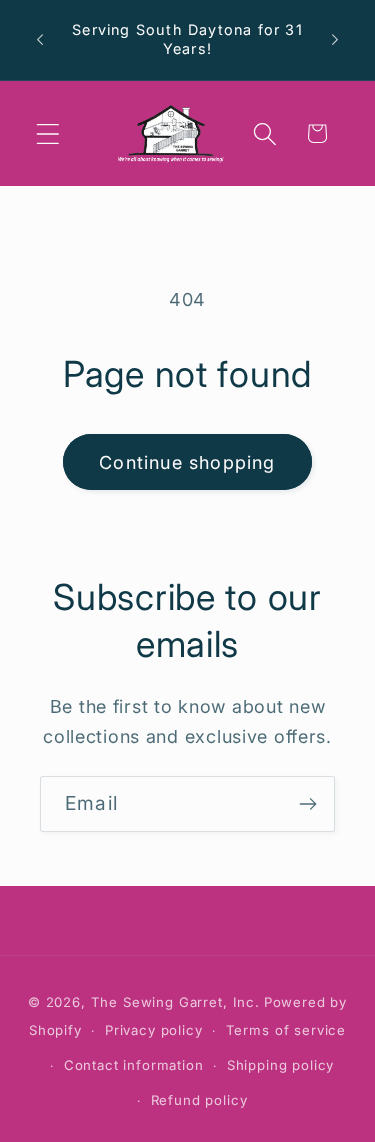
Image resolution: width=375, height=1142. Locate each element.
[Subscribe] (307, 804)
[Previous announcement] (40, 40)
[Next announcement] (335, 40)
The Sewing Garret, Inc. (175, 1002)
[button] (48, 133)
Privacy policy (154, 1030)
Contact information (134, 1065)
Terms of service (286, 1030)
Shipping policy (281, 1065)
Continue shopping (187, 462)
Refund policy (199, 1100)
